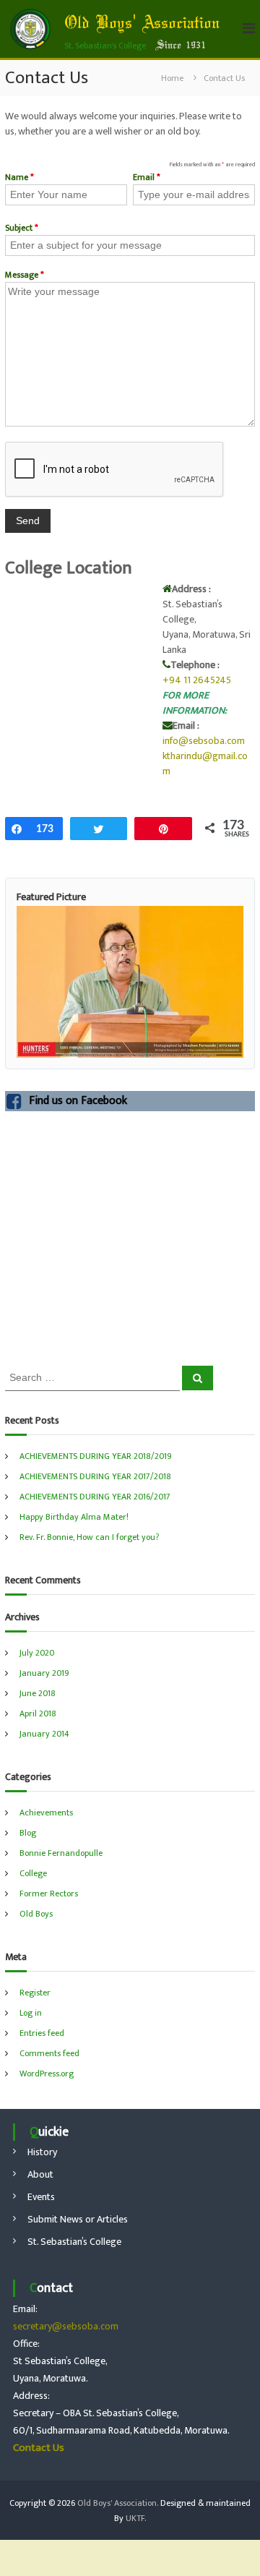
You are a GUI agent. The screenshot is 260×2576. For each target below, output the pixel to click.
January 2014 (44, 1734)
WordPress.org (47, 2074)
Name (19, 177)
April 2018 (38, 1713)
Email (147, 177)
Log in (31, 2013)
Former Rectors (49, 1894)
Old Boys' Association (142, 24)
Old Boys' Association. (118, 2503)
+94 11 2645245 (197, 680)
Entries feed (42, 2033)
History (42, 2152)
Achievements (46, 1813)
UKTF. (136, 2518)
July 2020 (37, 1653)
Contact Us (39, 2448)
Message (25, 275)
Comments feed (49, 2053)
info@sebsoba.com (204, 741)
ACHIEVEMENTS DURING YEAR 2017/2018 (95, 1476)
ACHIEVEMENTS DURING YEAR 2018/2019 (96, 1456)
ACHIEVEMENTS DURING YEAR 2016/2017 (95, 1497)
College (33, 1873)
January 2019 (44, 1673)
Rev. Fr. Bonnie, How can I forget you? (89, 1537)
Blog (28, 1833)
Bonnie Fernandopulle (61, 1853)
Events (41, 2197)
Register (35, 1993)
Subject (22, 228)
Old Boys (36, 1914)
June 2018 (38, 1693)
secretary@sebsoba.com (66, 2326)
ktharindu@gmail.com (205, 763)
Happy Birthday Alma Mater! (74, 1517)
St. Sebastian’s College (74, 2242)
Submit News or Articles (78, 2219)
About (40, 2174)
